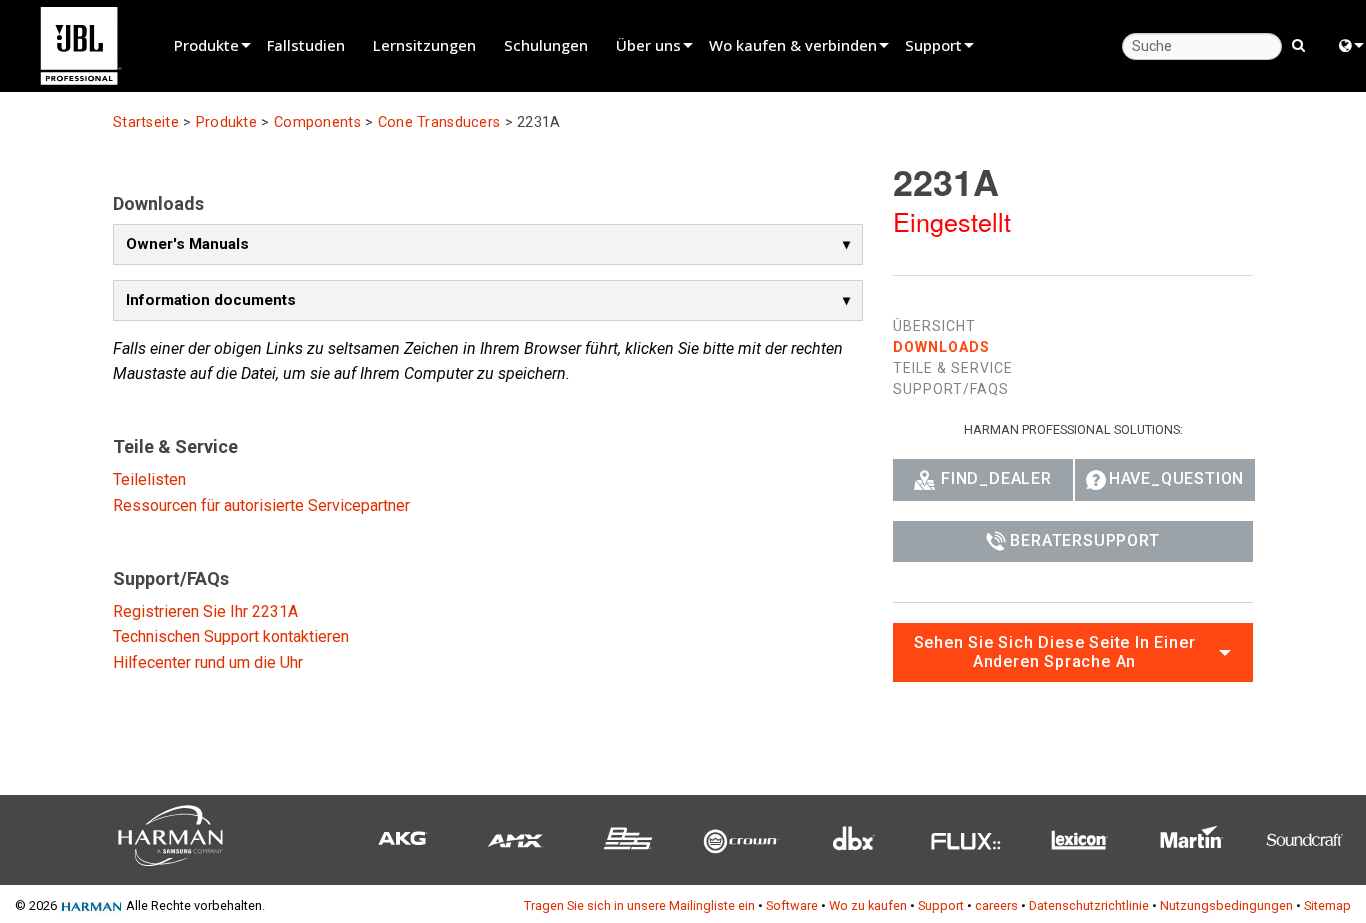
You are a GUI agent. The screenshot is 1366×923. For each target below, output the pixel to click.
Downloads (941, 347)
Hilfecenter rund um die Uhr (208, 662)
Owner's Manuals (187, 244)
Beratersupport (1084, 540)
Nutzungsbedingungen (1226, 905)
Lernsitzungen (424, 45)
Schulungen (546, 45)
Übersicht (934, 326)
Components (317, 122)
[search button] (1298, 44)
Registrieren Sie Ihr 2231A (205, 611)
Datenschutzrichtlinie (1089, 905)
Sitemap (1327, 905)
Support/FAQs (951, 389)
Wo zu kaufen (868, 905)
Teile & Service (953, 368)
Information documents (211, 300)
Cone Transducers (439, 122)
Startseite (146, 122)
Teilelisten (149, 479)
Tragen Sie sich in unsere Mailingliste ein (639, 905)
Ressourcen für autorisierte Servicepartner (261, 505)
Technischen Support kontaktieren (231, 636)
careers (996, 905)
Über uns (648, 45)
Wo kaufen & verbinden (793, 45)
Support (933, 45)
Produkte (206, 45)
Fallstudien (306, 45)
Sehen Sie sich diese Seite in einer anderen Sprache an (1055, 652)
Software (792, 905)
